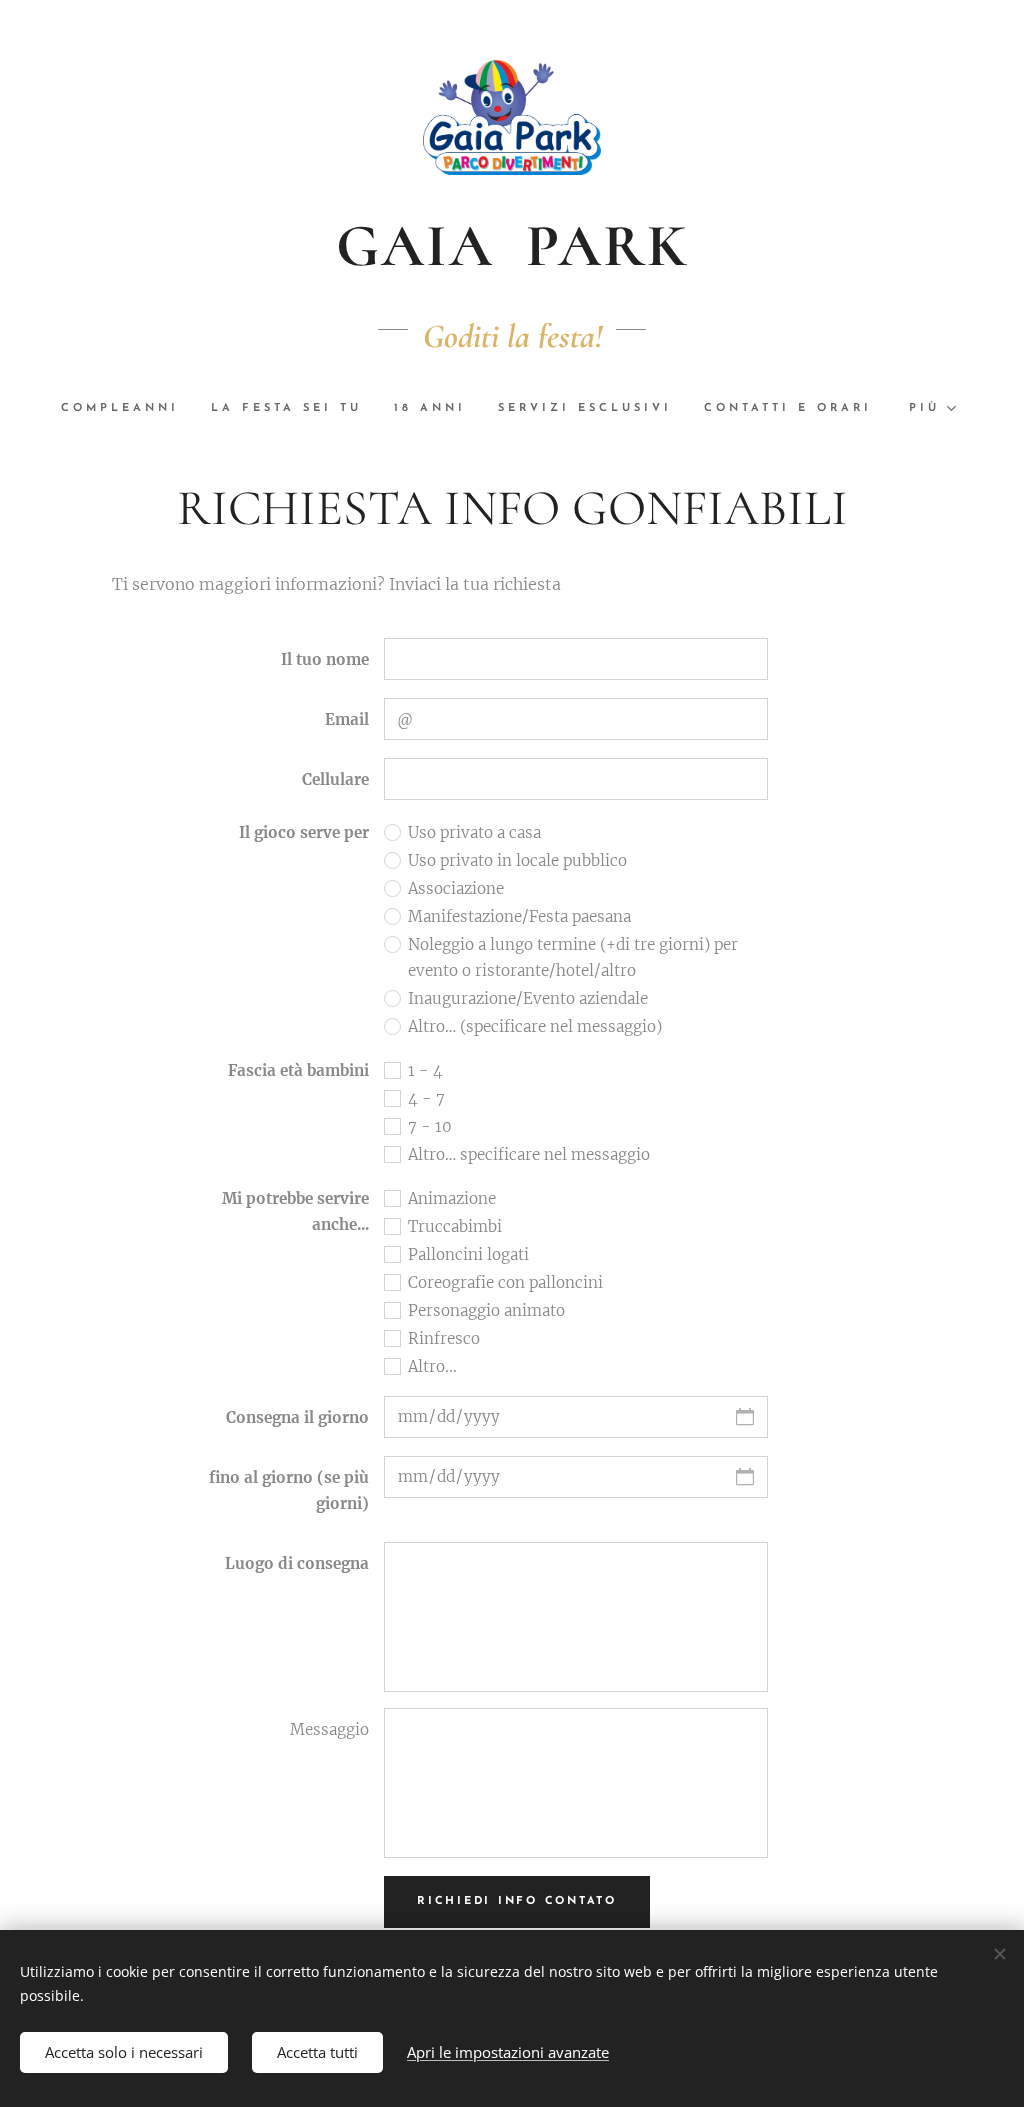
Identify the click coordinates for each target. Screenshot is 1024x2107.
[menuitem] (128, 409)
